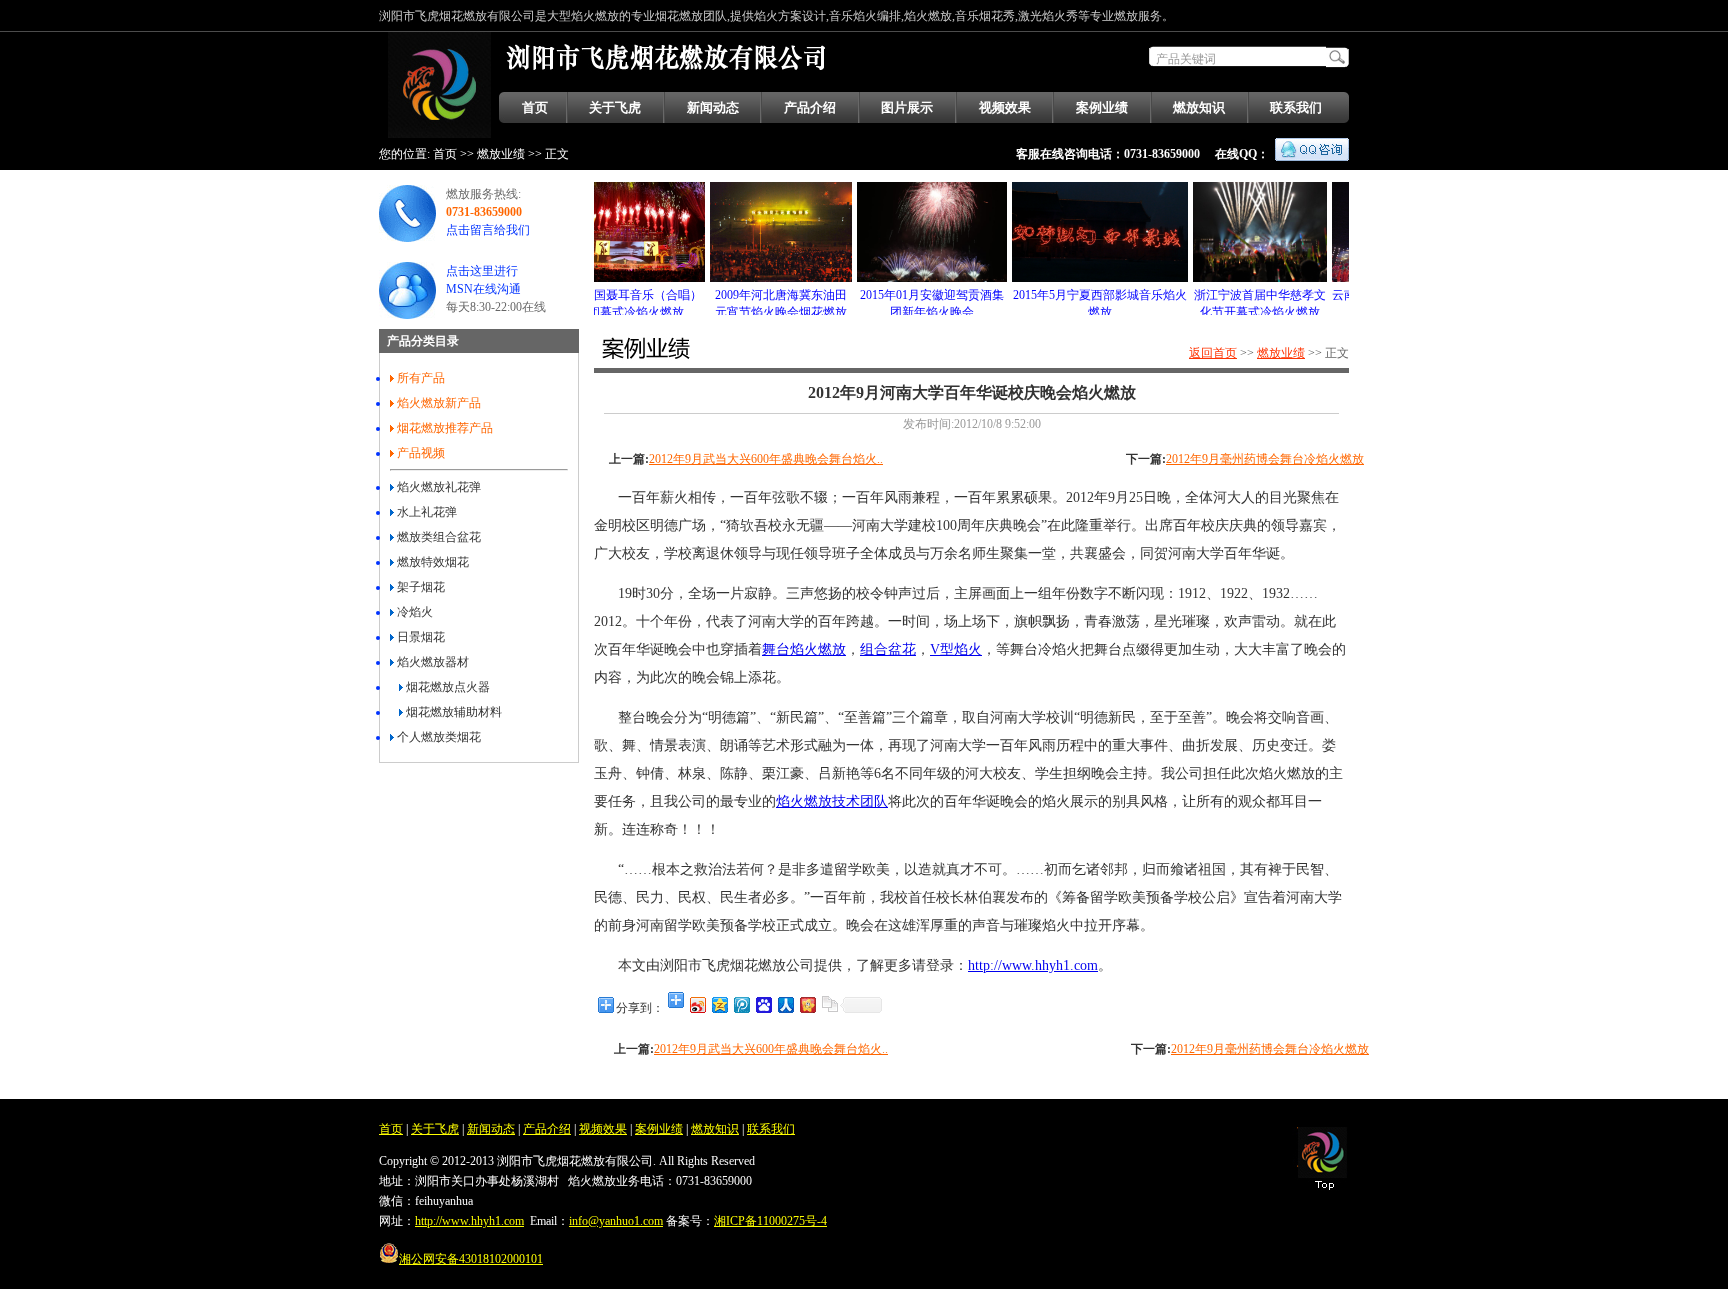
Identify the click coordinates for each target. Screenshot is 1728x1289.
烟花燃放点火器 (446, 687)
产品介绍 (810, 107)
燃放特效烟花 (431, 562)
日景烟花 (419, 637)
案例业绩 (1102, 107)
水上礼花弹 (425, 512)
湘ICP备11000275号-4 (770, 1221)
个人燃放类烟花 (437, 737)
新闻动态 (713, 107)
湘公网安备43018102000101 (471, 1259)
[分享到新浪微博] (697, 1004)
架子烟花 (419, 587)
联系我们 (1296, 107)
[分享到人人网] (785, 1004)
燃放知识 (1199, 107)
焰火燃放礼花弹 (437, 487)
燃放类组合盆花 (437, 537)
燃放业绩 (501, 154)
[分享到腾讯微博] (741, 1004)
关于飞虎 (615, 107)
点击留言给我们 (488, 230)
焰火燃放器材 (431, 662)
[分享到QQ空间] (719, 1004)
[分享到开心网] (807, 1004)
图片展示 (907, 107)
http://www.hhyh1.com (469, 1221)
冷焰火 (413, 612)
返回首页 (1213, 353)
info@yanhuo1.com (616, 1221)
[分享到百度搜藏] (763, 1004)
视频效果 (1005, 107)
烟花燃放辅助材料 (452, 712)
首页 (535, 107)
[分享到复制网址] (829, 1004)
